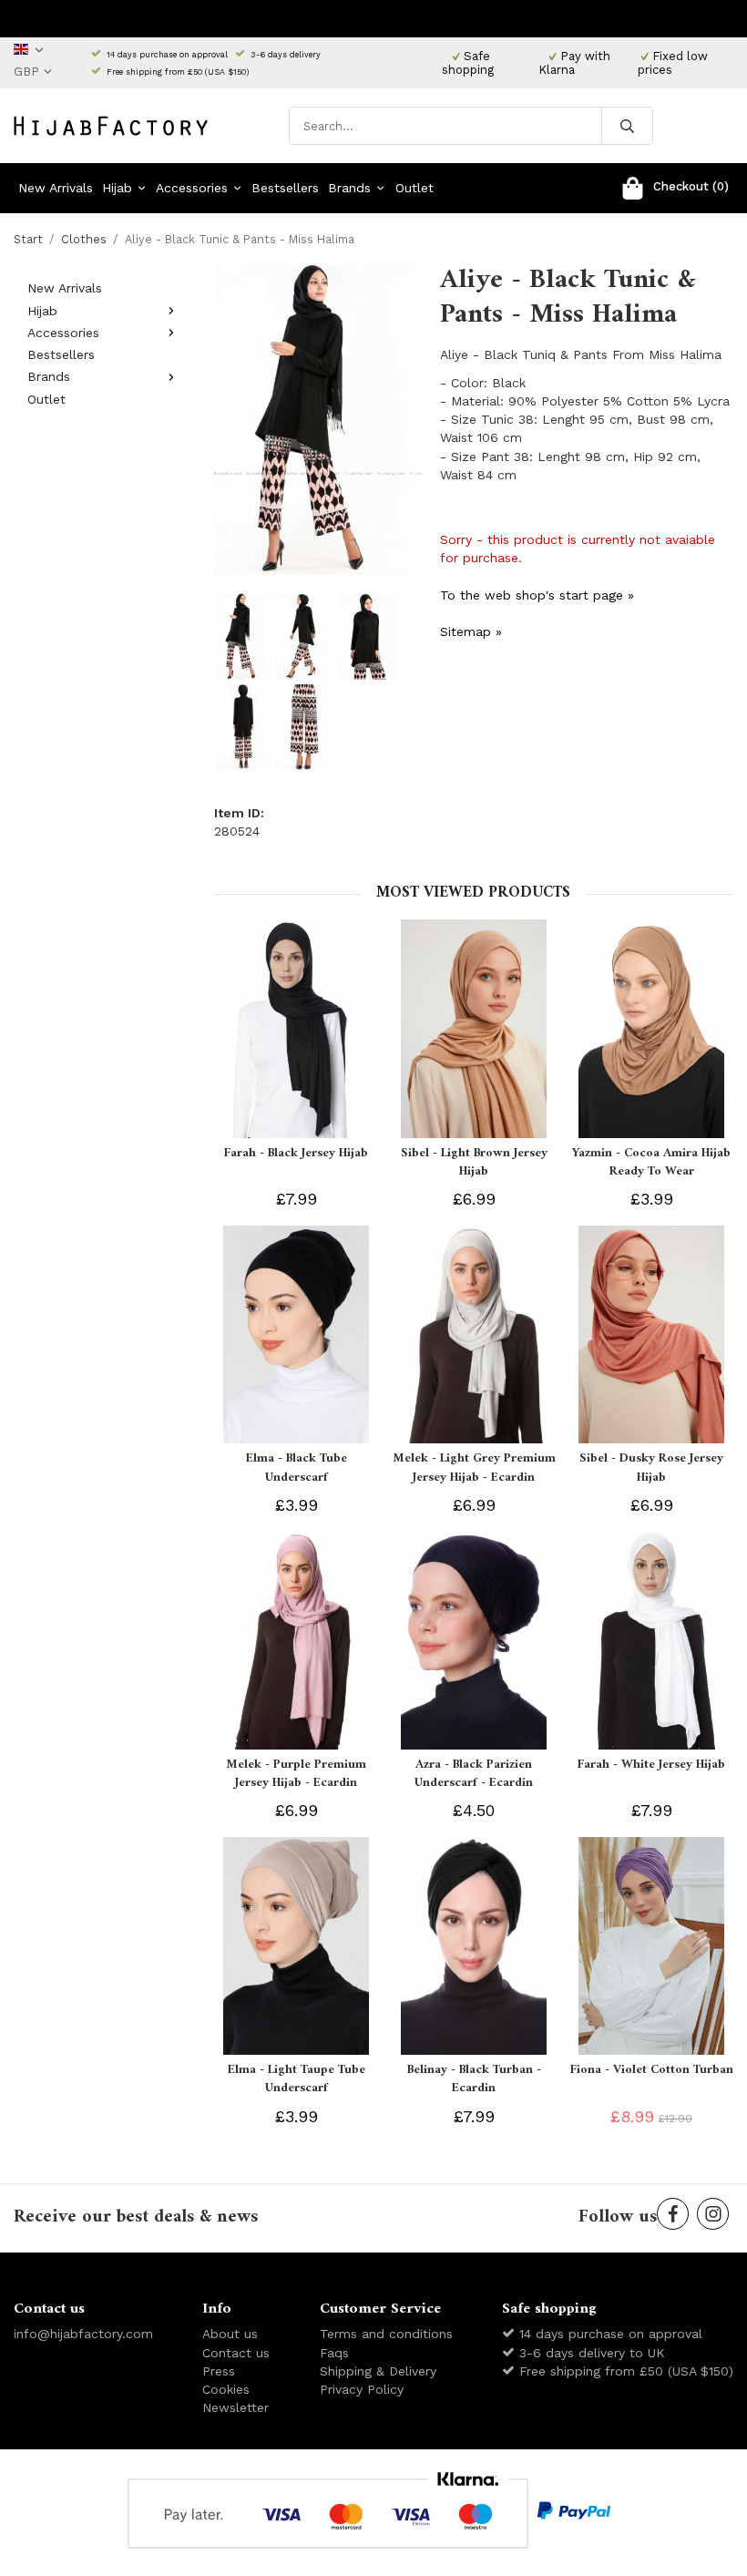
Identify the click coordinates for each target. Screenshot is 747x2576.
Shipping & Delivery (378, 2371)
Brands (349, 188)
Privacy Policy (362, 2389)
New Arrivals (56, 188)
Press (219, 2371)
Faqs (334, 2353)
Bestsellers (285, 188)
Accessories (192, 188)
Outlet (414, 188)
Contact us (236, 2353)
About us (230, 2334)
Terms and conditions (386, 2334)
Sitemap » (471, 631)
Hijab (117, 188)
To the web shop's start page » (537, 595)
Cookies (226, 2389)
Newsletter (235, 2407)
